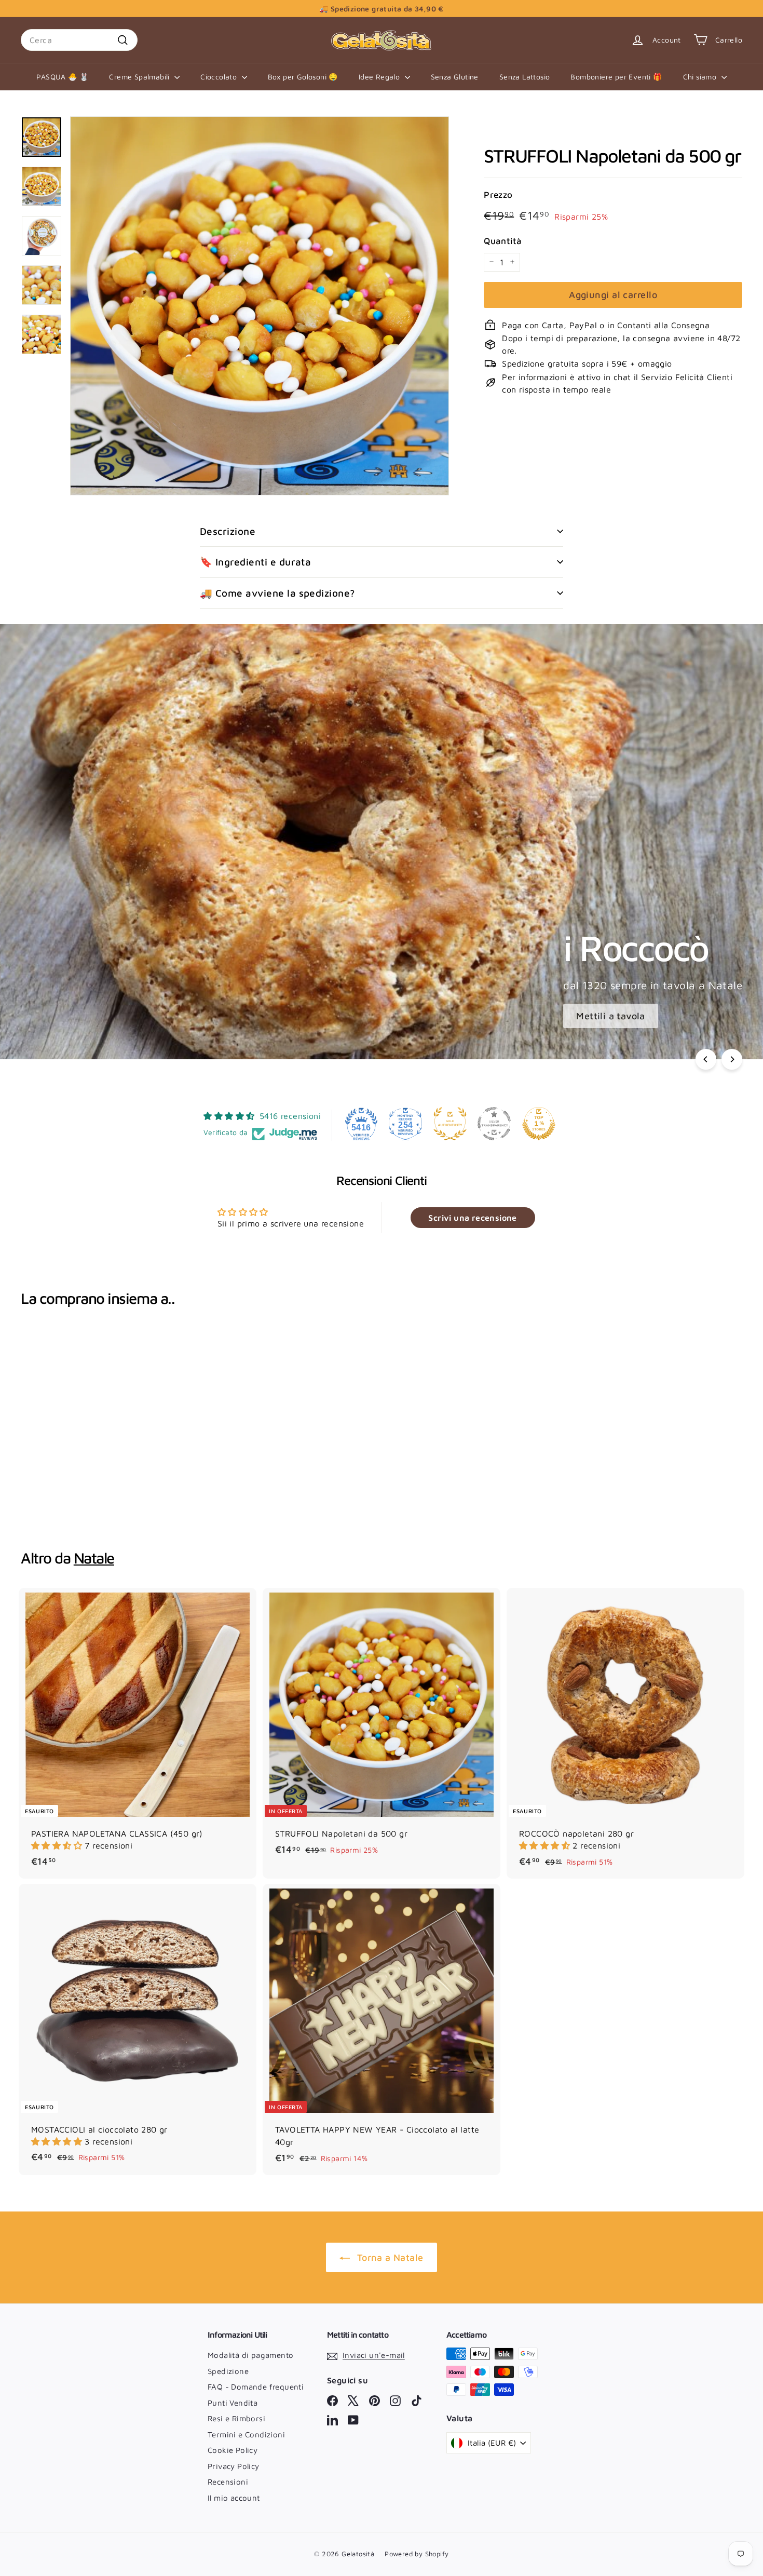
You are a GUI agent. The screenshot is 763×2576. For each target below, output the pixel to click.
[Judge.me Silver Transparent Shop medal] (494, 1124)
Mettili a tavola (610, 1016)
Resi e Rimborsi (236, 2418)
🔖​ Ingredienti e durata (255, 562)
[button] (58, 1845)
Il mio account (234, 2498)
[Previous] (706, 1059)
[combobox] (79, 40)
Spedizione (228, 2371)
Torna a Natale (390, 2257)
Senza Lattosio (525, 77)
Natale (94, 1558)
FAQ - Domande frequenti (256, 2387)
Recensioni (228, 2482)
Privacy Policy (234, 2466)
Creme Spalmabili (140, 77)
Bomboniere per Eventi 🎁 (616, 77)
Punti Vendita (233, 2403)
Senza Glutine (455, 77)
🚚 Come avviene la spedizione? (277, 593)
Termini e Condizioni (246, 2435)
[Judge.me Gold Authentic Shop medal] (450, 1124)
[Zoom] (260, 306)
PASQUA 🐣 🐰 (62, 77)
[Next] (732, 1059)
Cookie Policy (233, 2450)
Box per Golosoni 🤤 (303, 77)
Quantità (503, 240)
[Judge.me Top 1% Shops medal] (539, 1124)
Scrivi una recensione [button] (472, 1218)
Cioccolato (220, 77)
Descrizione (228, 531)
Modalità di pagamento (250, 2355)
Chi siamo (701, 77)
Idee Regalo (380, 77)
